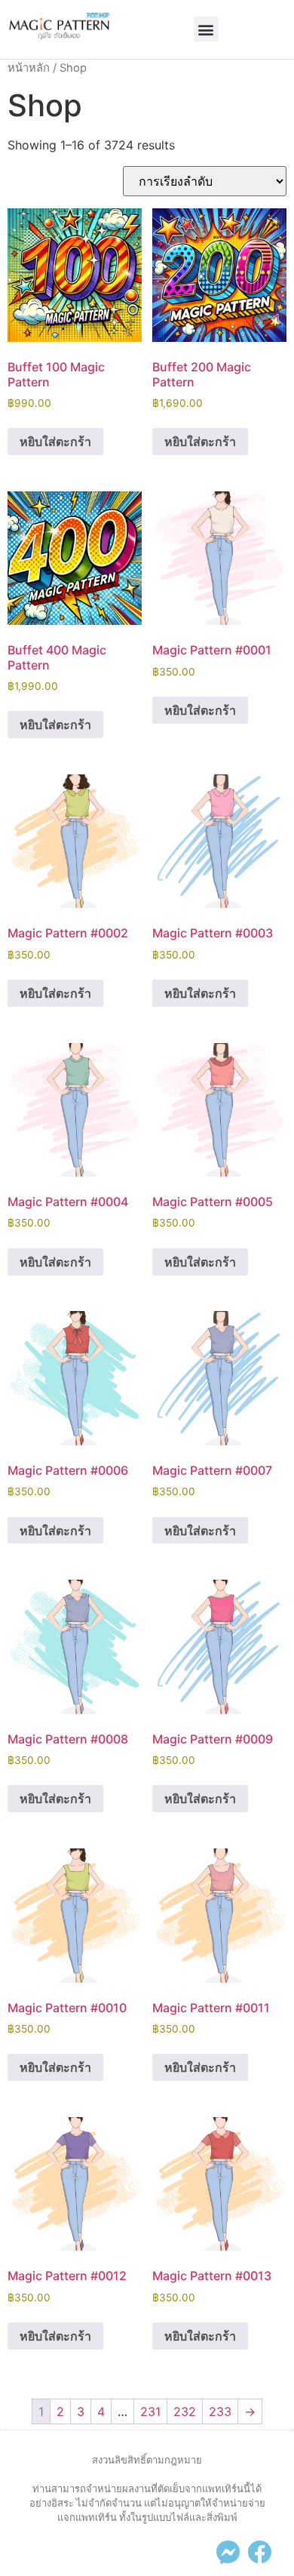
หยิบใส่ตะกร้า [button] (55, 442)
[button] (206, 29)
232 (185, 2411)
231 (150, 2411)
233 (220, 2411)
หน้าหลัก (29, 68)
